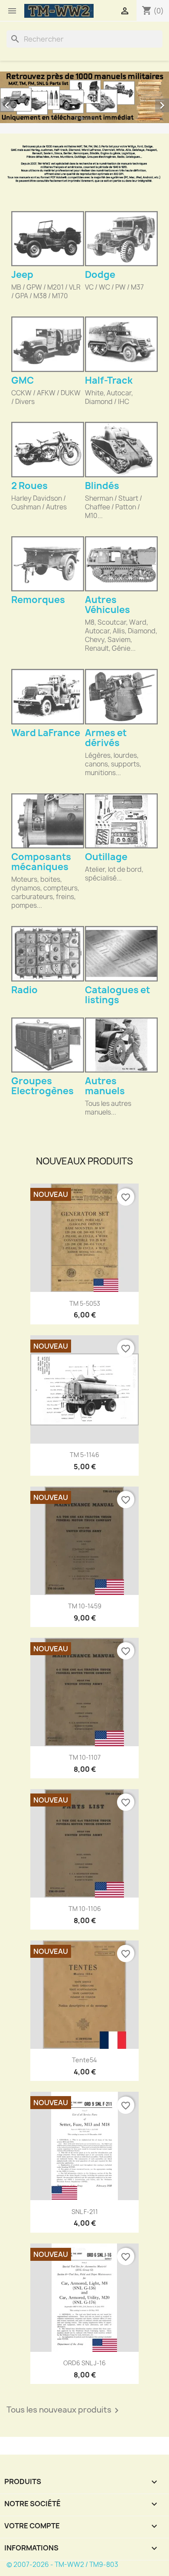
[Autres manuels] (121, 1045)
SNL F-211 (85, 2212)
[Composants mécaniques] (48, 821)
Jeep (22, 275)
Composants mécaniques (41, 862)
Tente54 (84, 2060)
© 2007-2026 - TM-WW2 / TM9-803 (62, 2565)
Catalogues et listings (117, 995)
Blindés (102, 486)
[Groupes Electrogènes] (48, 1045)
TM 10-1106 (85, 1909)
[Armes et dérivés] (121, 696)
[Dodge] (121, 239)
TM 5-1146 (84, 1455)
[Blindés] (121, 449)
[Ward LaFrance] (48, 696)
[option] (84, 97)
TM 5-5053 (85, 1303)
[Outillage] (121, 821)
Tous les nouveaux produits (64, 2410)
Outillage (106, 857)
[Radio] (48, 954)
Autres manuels (105, 1086)
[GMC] (48, 344)
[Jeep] (48, 239)
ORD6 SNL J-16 (84, 2363)
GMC (23, 380)
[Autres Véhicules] (121, 564)
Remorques (38, 600)
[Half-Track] (121, 344)
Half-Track (109, 380)
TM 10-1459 (85, 1606)
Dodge (100, 275)
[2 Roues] (48, 449)
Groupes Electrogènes (42, 1086)
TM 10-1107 (85, 1757)
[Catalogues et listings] (121, 954)
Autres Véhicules (107, 605)
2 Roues (29, 486)
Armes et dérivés (106, 738)
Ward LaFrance (46, 733)
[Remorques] (48, 564)
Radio (24, 990)
